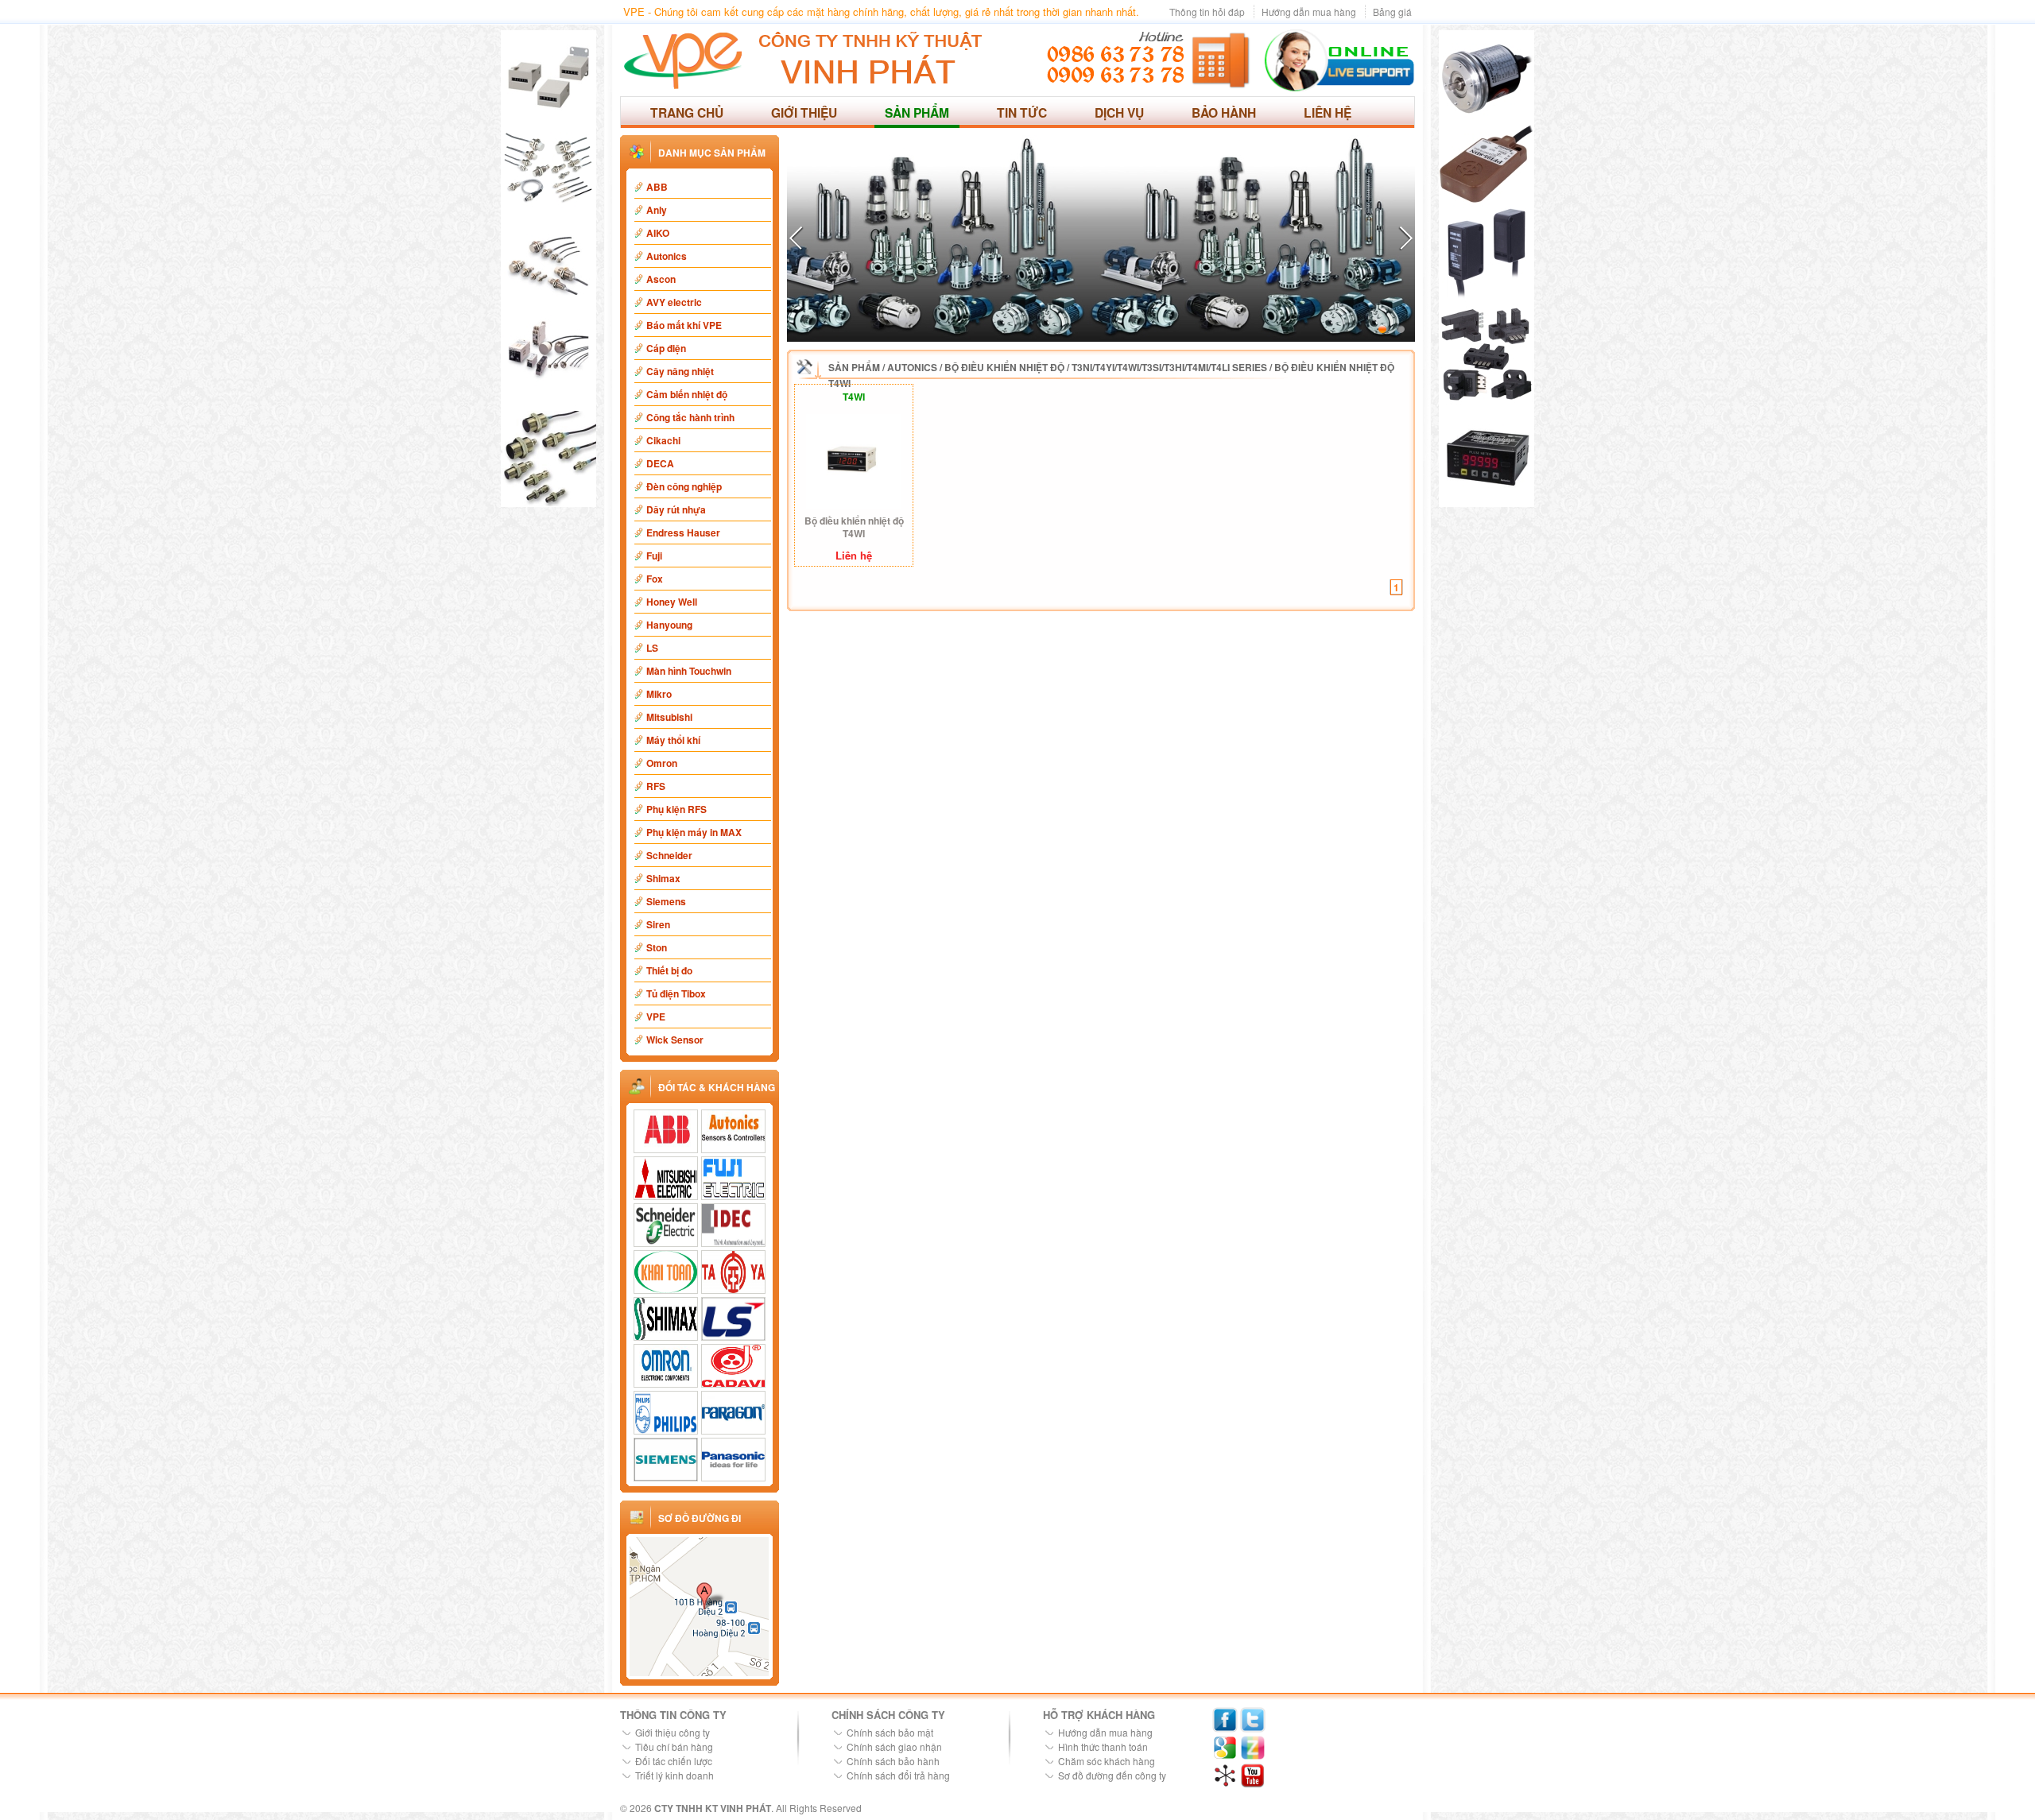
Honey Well (672, 602)
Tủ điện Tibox (676, 993)
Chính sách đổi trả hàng (898, 1775)
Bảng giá (1392, 12)
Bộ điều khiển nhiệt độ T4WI (854, 527)
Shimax (663, 878)
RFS (656, 786)
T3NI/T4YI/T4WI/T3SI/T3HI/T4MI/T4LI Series (1169, 367)
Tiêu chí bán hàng (674, 1746)
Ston (657, 947)
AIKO (658, 233)
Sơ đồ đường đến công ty (1112, 1775)
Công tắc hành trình (690, 417)
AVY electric (674, 302)
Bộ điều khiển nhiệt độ (1004, 367)
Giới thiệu (804, 112)
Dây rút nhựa (676, 509)
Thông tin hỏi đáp (1207, 12)
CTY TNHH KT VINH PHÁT (713, 1808)
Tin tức (1022, 112)
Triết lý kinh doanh (674, 1775)
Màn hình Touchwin (689, 671)
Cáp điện (666, 348)
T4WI (854, 397)
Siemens (666, 901)
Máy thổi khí (673, 740)
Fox (655, 579)
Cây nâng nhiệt (680, 371)
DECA (660, 463)
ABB (657, 187)
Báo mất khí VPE (684, 325)
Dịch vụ (1119, 112)
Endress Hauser (683, 532)
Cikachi (663, 440)
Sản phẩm (917, 112)
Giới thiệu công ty (673, 1732)
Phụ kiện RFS (676, 809)
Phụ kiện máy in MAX (694, 832)
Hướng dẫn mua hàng (1309, 12)
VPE (656, 1016)
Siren (658, 924)
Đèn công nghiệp (684, 486)
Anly (657, 210)
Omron (662, 763)
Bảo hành (1224, 112)
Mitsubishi (669, 717)
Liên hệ (1328, 112)
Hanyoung (669, 625)
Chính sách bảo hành (893, 1761)
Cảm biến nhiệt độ (687, 394)
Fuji (654, 556)
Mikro (659, 694)
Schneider (669, 855)
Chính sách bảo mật (890, 1732)
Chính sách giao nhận (894, 1746)
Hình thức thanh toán (1103, 1746)
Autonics (667, 256)
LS (652, 648)
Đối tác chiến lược (674, 1761)
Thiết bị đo (669, 970)
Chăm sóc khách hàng (1107, 1761)
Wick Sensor (675, 1040)
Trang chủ (687, 112)
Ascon (661, 279)
